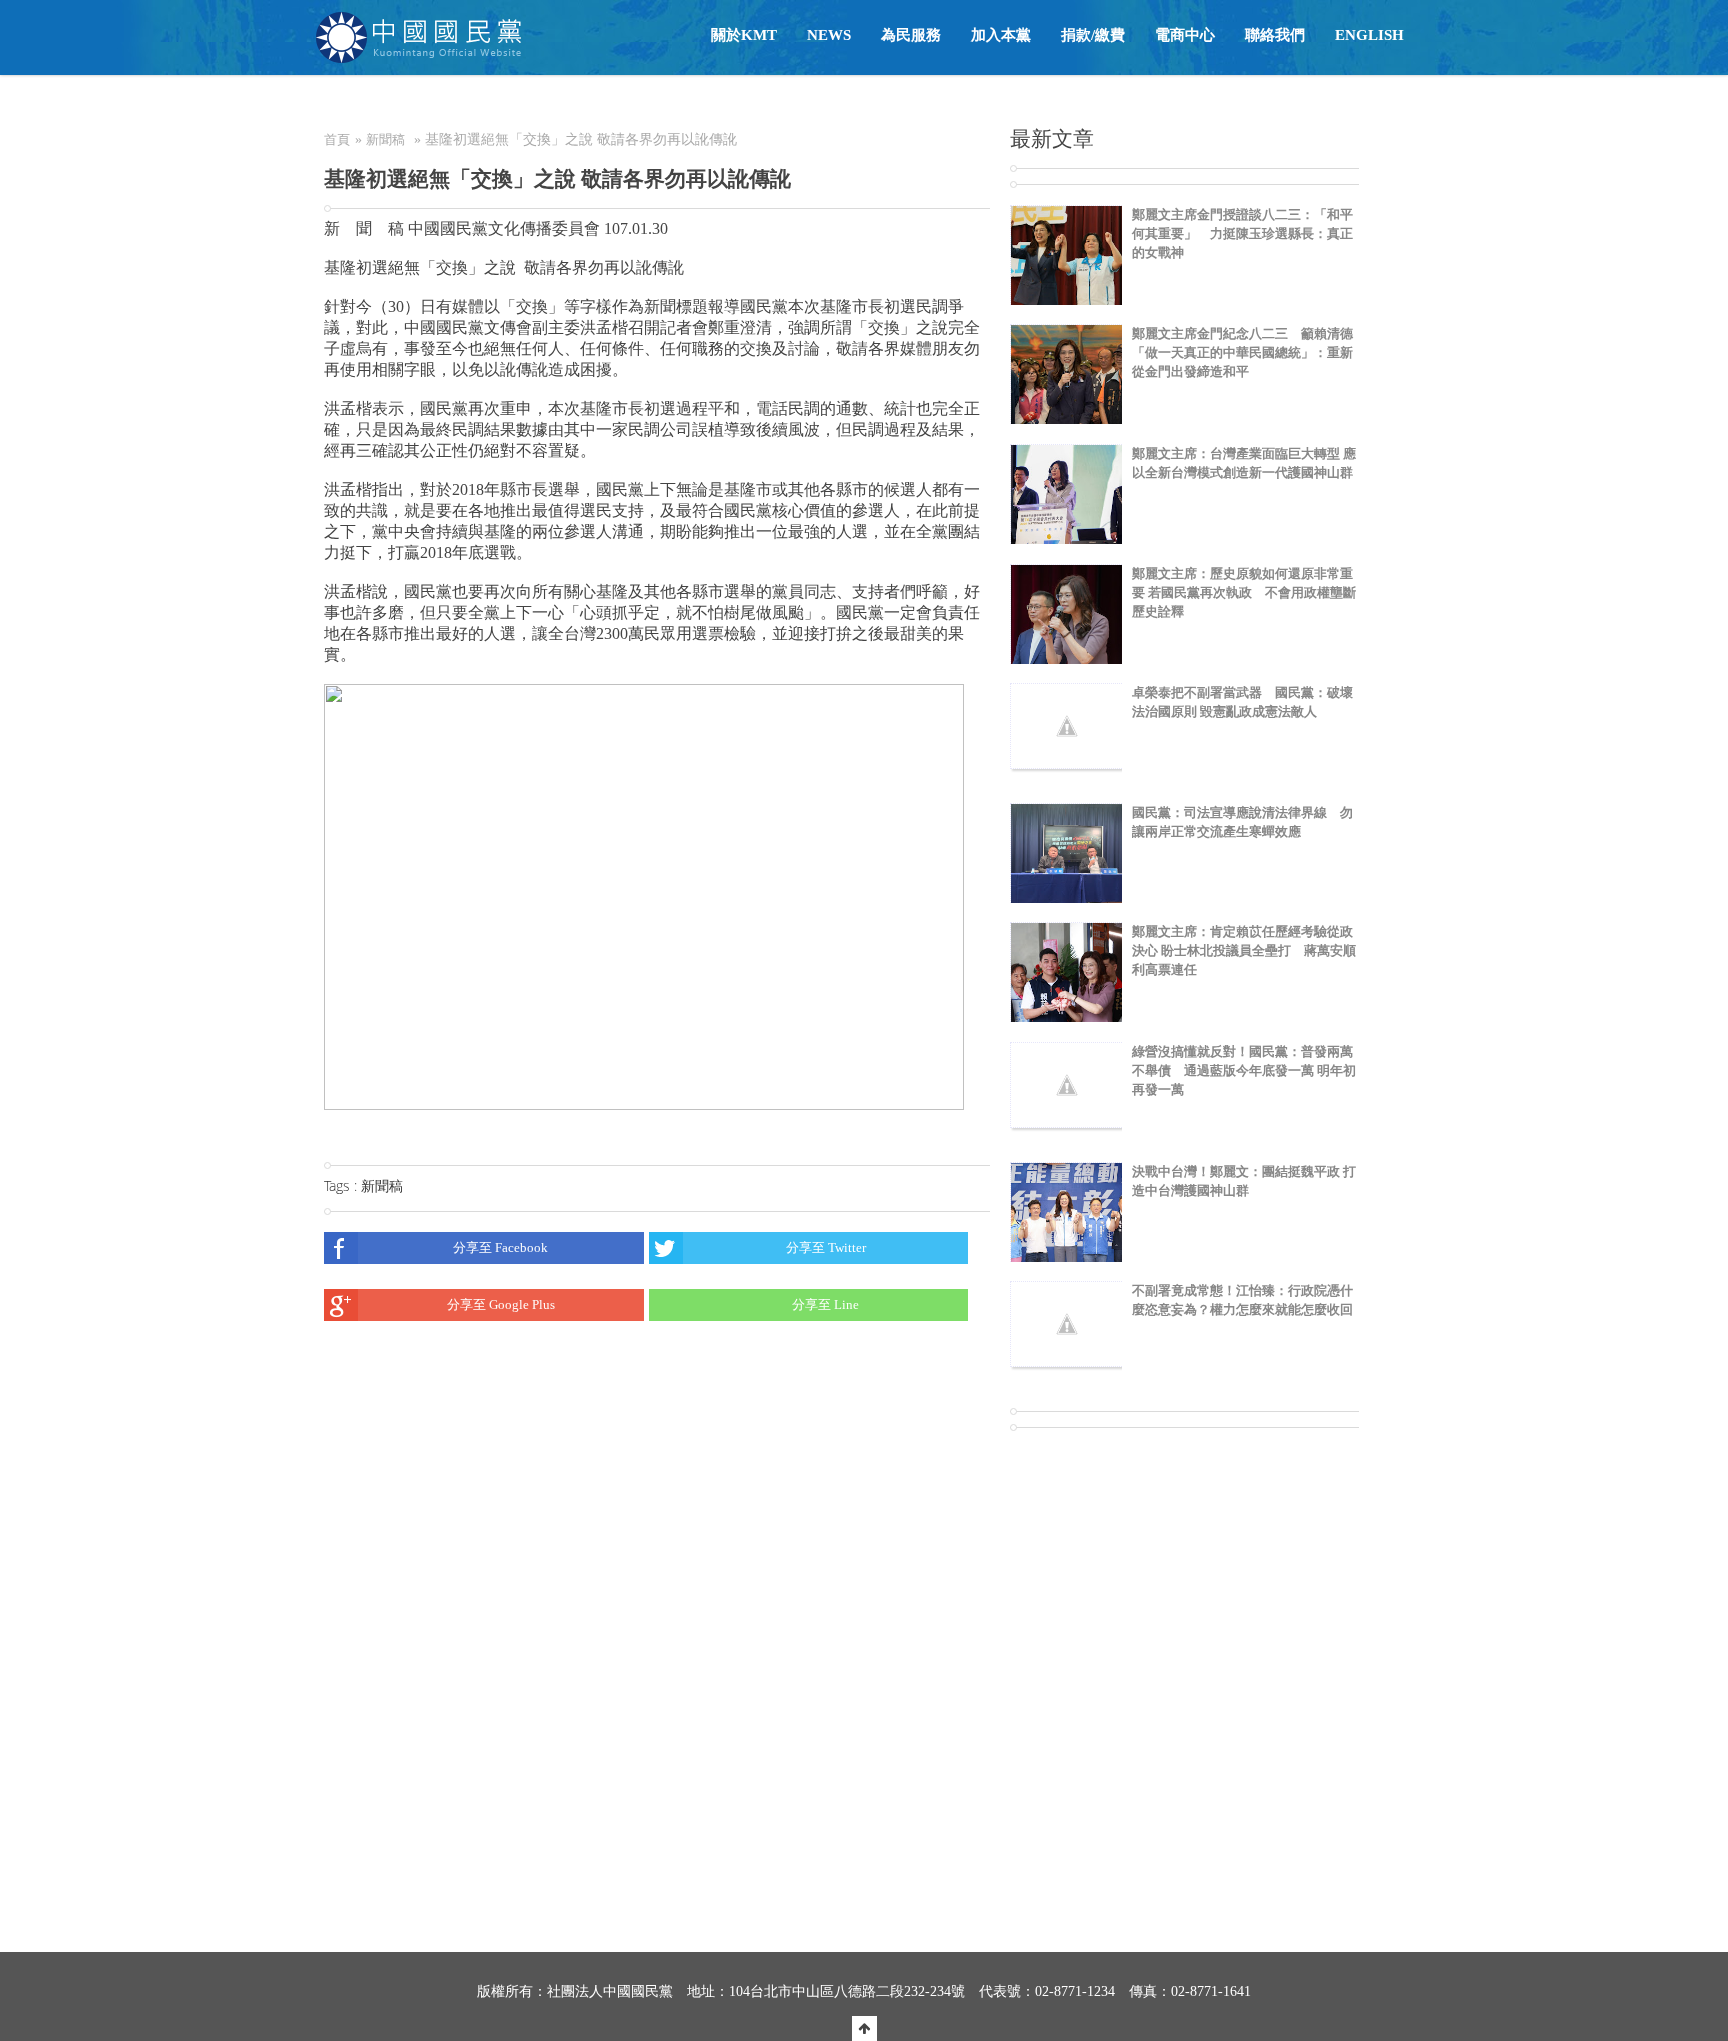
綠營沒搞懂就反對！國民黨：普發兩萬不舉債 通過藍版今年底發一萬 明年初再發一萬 (1244, 1070)
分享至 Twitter (826, 1247)
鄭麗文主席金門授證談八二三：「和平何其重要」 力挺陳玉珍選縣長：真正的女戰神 (1242, 233)
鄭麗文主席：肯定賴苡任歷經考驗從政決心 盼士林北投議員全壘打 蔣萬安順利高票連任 (1244, 950)
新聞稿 (385, 139)
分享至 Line (825, 1304)
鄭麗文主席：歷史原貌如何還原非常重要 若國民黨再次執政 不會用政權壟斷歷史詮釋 (1244, 592)
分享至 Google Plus (501, 1304)
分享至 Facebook (500, 1247)
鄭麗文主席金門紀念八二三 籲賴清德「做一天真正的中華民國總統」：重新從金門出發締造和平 (1242, 352)
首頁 (337, 139)
